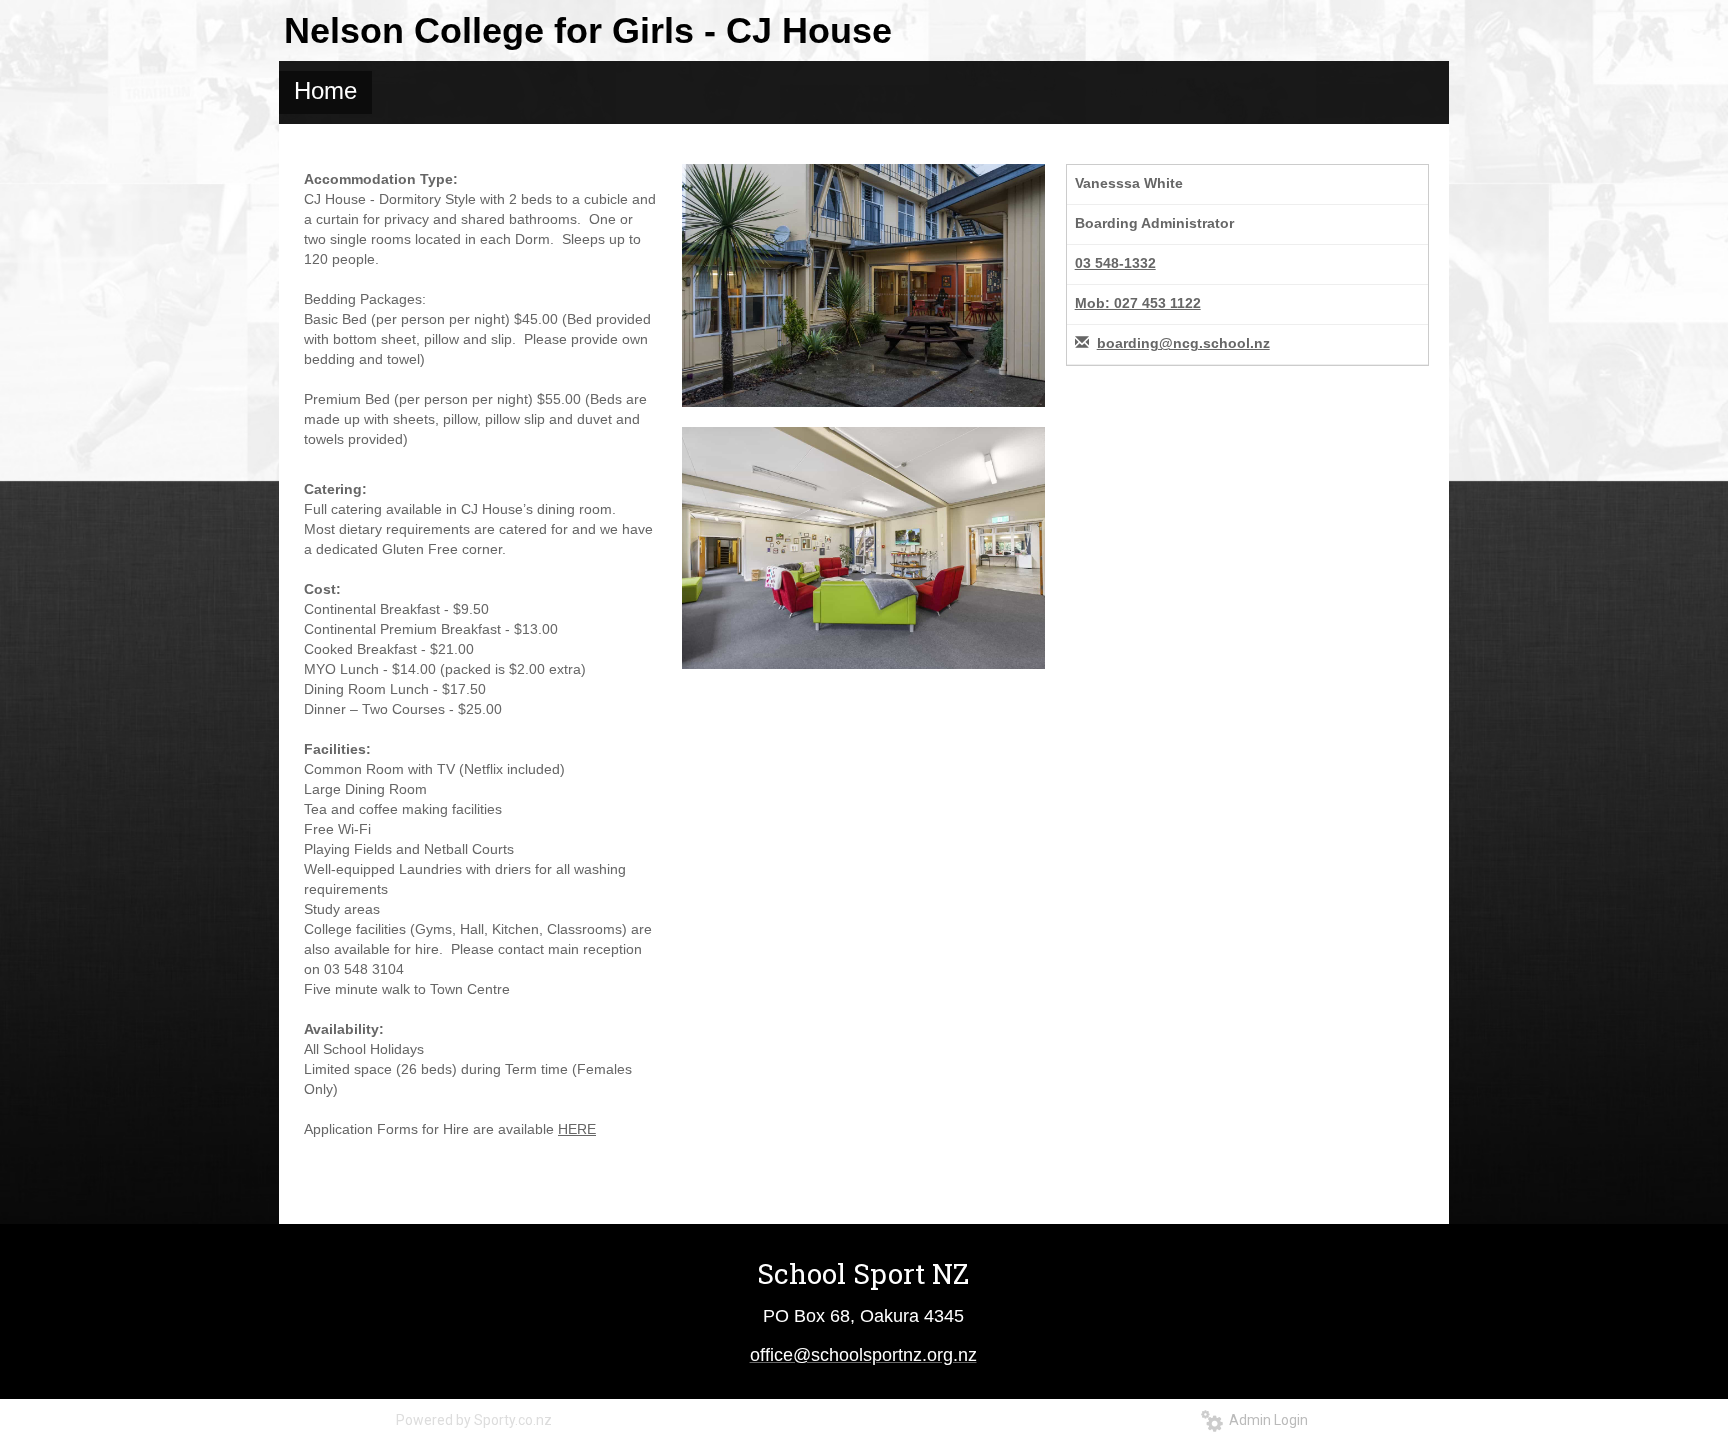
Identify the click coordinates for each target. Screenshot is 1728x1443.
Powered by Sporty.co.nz (474, 1420)
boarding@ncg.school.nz (1183, 343)
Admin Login (1265, 1420)
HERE (577, 1129)
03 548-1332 (1115, 263)
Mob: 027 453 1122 (1138, 303)
